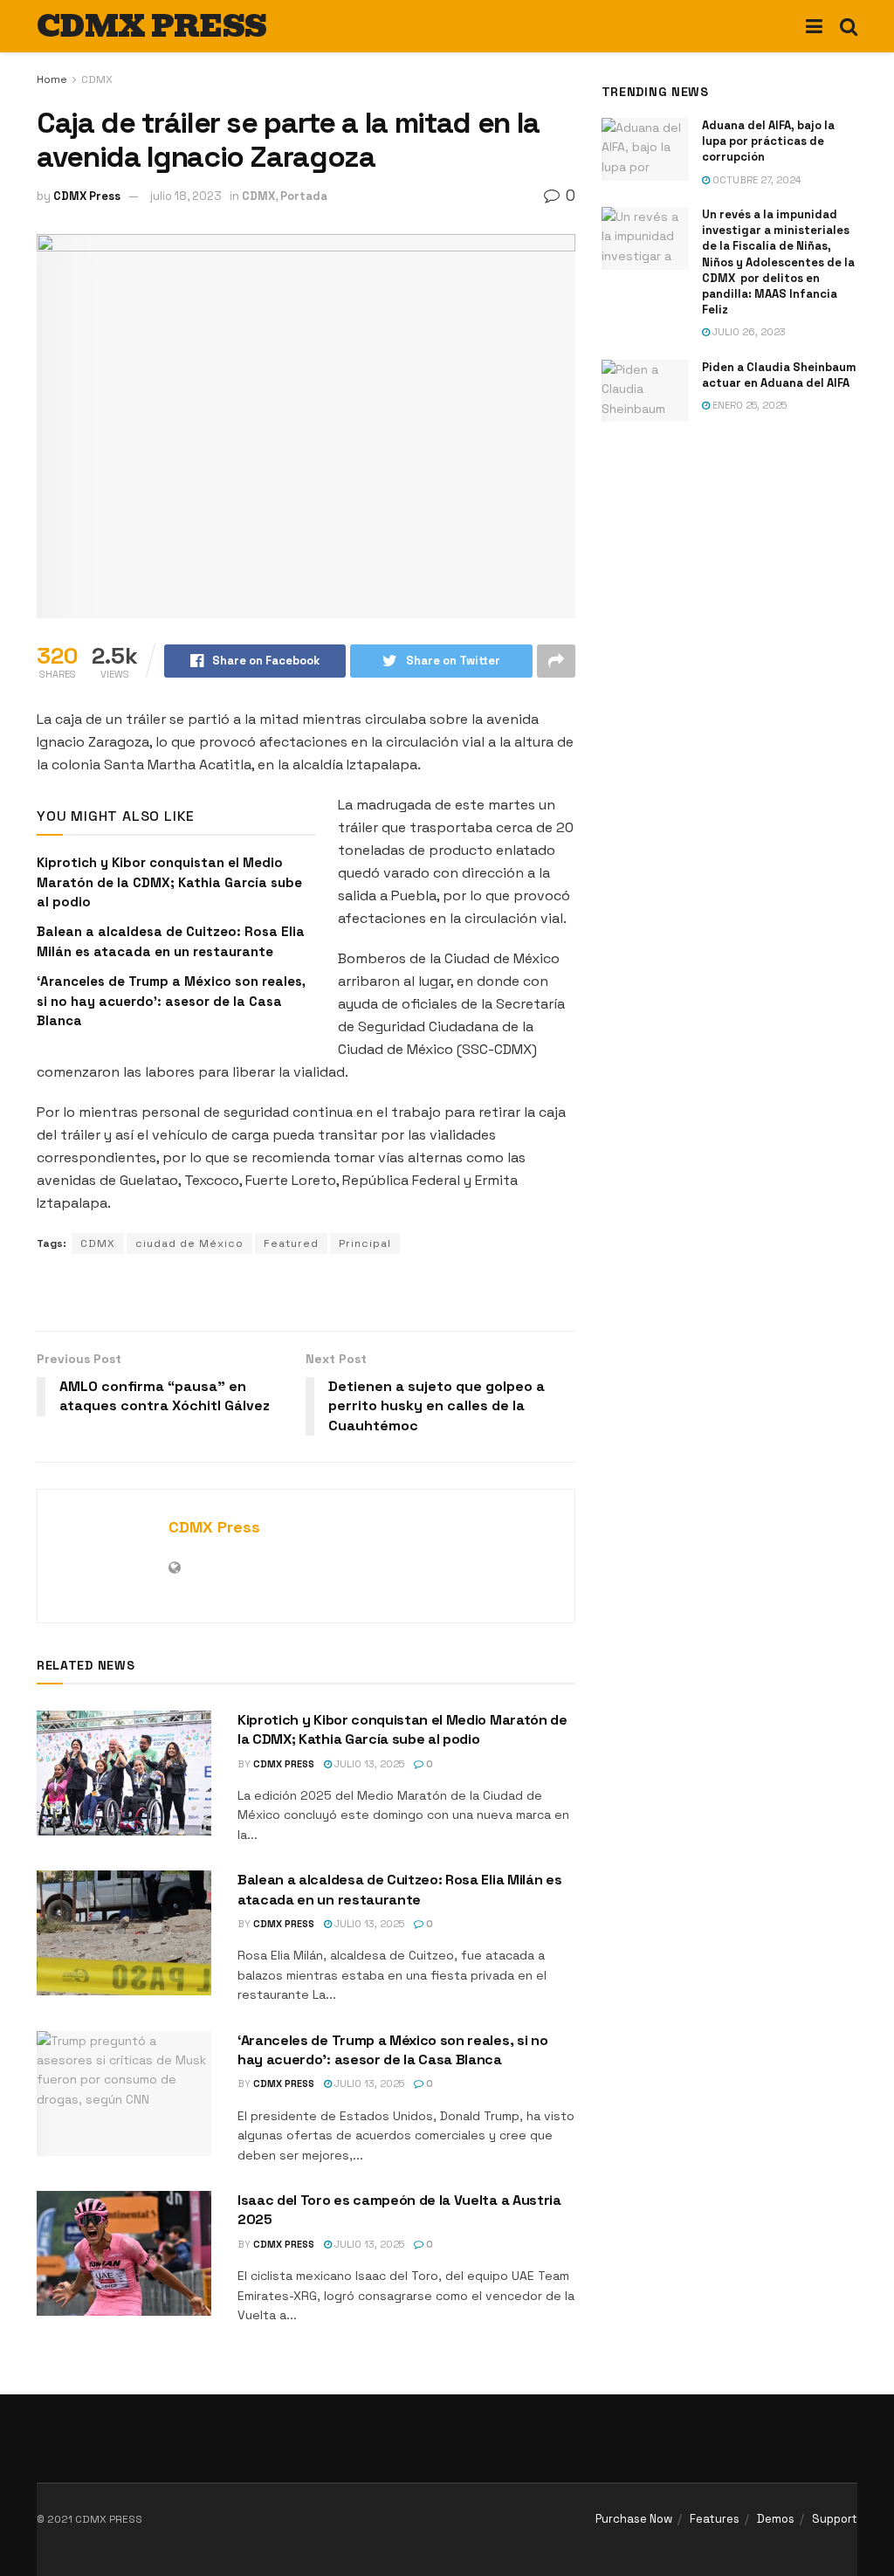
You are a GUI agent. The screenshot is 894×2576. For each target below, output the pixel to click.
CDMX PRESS (151, 26)
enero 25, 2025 (748, 405)
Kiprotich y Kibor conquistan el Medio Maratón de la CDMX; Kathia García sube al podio (169, 882)
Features (715, 2519)
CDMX (97, 79)
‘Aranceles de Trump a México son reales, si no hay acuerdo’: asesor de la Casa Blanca (171, 1001)
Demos (776, 2519)
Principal (365, 1243)
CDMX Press (87, 196)
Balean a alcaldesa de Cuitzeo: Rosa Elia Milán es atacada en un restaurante (399, 1889)
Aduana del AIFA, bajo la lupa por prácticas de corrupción (768, 141)
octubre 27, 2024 (756, 180)
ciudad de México (189, 1243)
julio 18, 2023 (186, 196)
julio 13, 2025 (368, 1764)
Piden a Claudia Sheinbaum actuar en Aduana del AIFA (779, 375)
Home (52, 79)
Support (835, 2519)
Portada (304, 196)
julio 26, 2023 (748, 332)
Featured (291, 1243)
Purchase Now (634, 2519)
